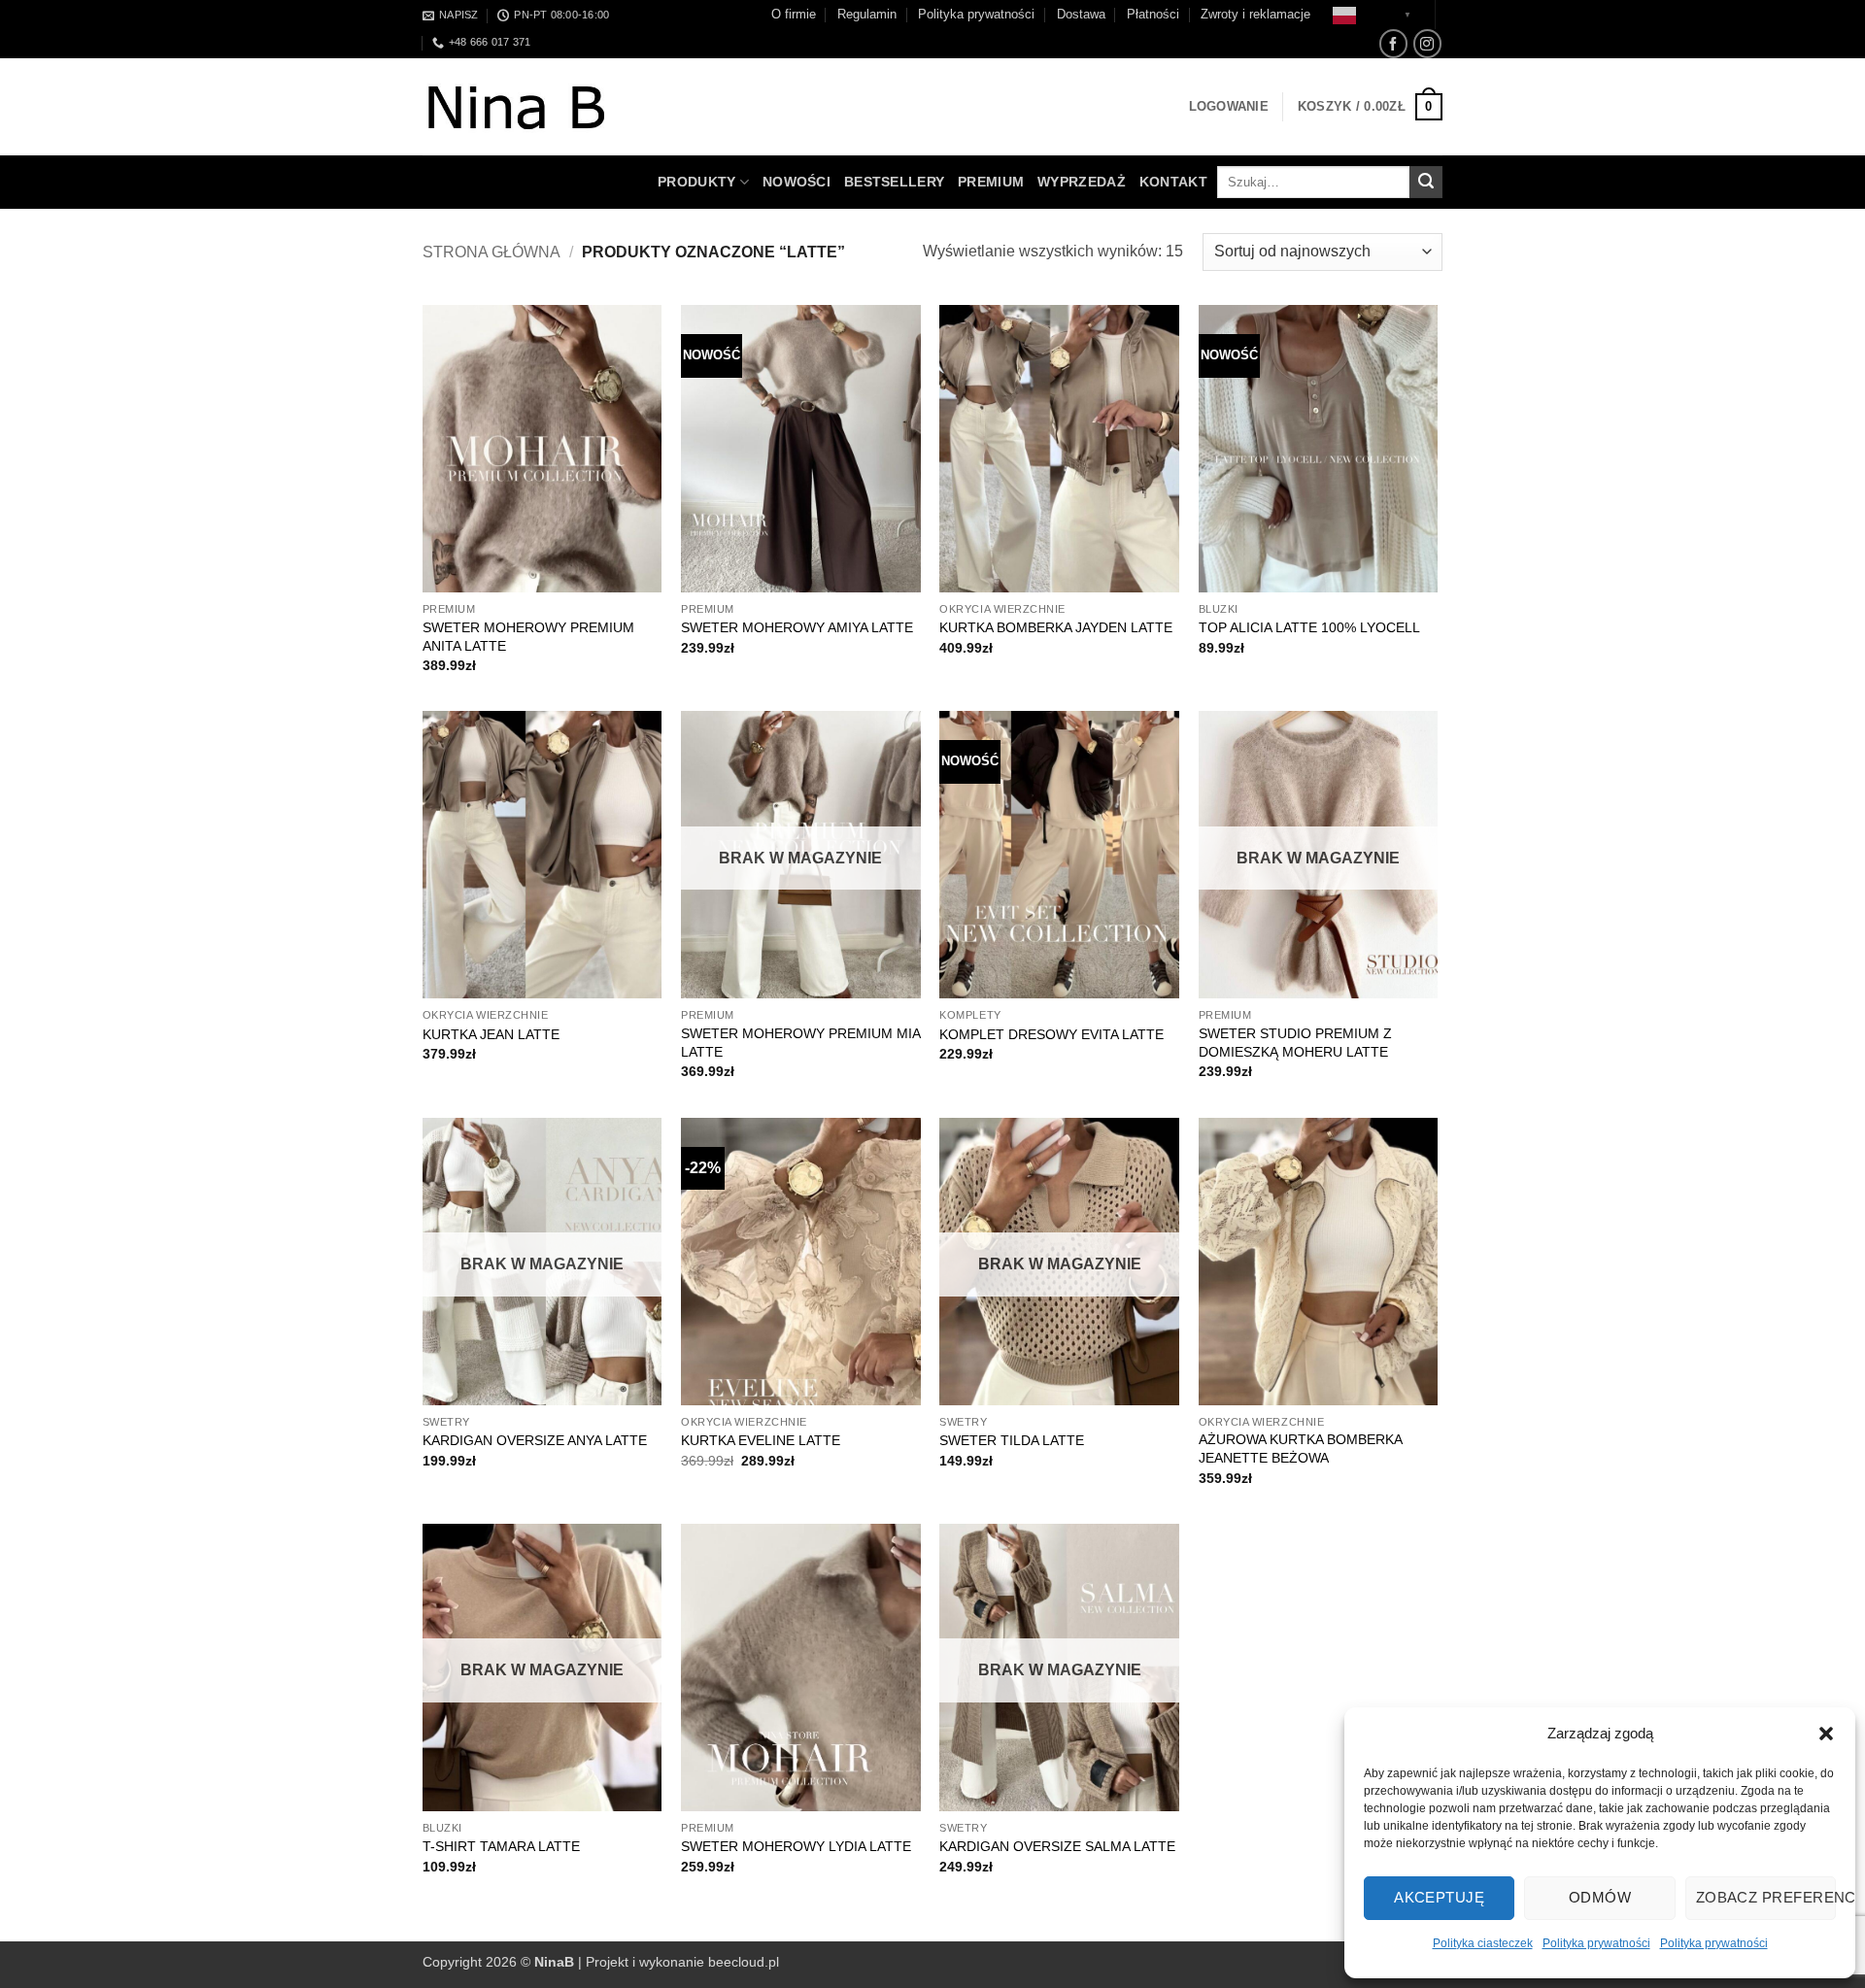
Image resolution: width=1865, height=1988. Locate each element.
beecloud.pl (744, 1962)
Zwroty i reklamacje (1255, 14)
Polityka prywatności (1596, 1943)
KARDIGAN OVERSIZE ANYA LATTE (535, 1440)
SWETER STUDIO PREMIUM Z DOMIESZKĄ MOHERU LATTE (1295, 1043)
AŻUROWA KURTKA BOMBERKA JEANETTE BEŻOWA (1300, 1449)
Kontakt (1173, 182)
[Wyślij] (1426, 183)
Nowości (797, 182)
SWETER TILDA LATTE (1012, 1440)
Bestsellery (894, 182)
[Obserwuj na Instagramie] (1427, 43)
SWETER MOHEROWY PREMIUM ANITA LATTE (528, 637)
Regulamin (867, 14)
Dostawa (1081, 14)
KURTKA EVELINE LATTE (761, 1440)
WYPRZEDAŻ (1082, 182)
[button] (1826, 1734)
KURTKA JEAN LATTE (491, 1034)
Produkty (696, 182)
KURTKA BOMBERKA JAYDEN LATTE (1056, 627)
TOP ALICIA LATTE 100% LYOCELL (1309, 627)
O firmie (794, 14)
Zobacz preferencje (1766, 1897)
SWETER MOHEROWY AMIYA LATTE (797, 627)
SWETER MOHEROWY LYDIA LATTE (796, 1846)
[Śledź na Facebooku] (1393, 43)
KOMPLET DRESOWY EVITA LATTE (1051, 1034)
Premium (991, 182)
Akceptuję (1439, 1897)
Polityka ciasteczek (1483, 1943)
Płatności (1153, 14)
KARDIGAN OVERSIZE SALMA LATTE (1057, 1846)
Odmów (1600, 1897)
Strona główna (492, 252)
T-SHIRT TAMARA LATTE (501, 1846)
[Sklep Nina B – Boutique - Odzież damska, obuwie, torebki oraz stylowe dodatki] (536, 107)
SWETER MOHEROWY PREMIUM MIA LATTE (800, 1043)
